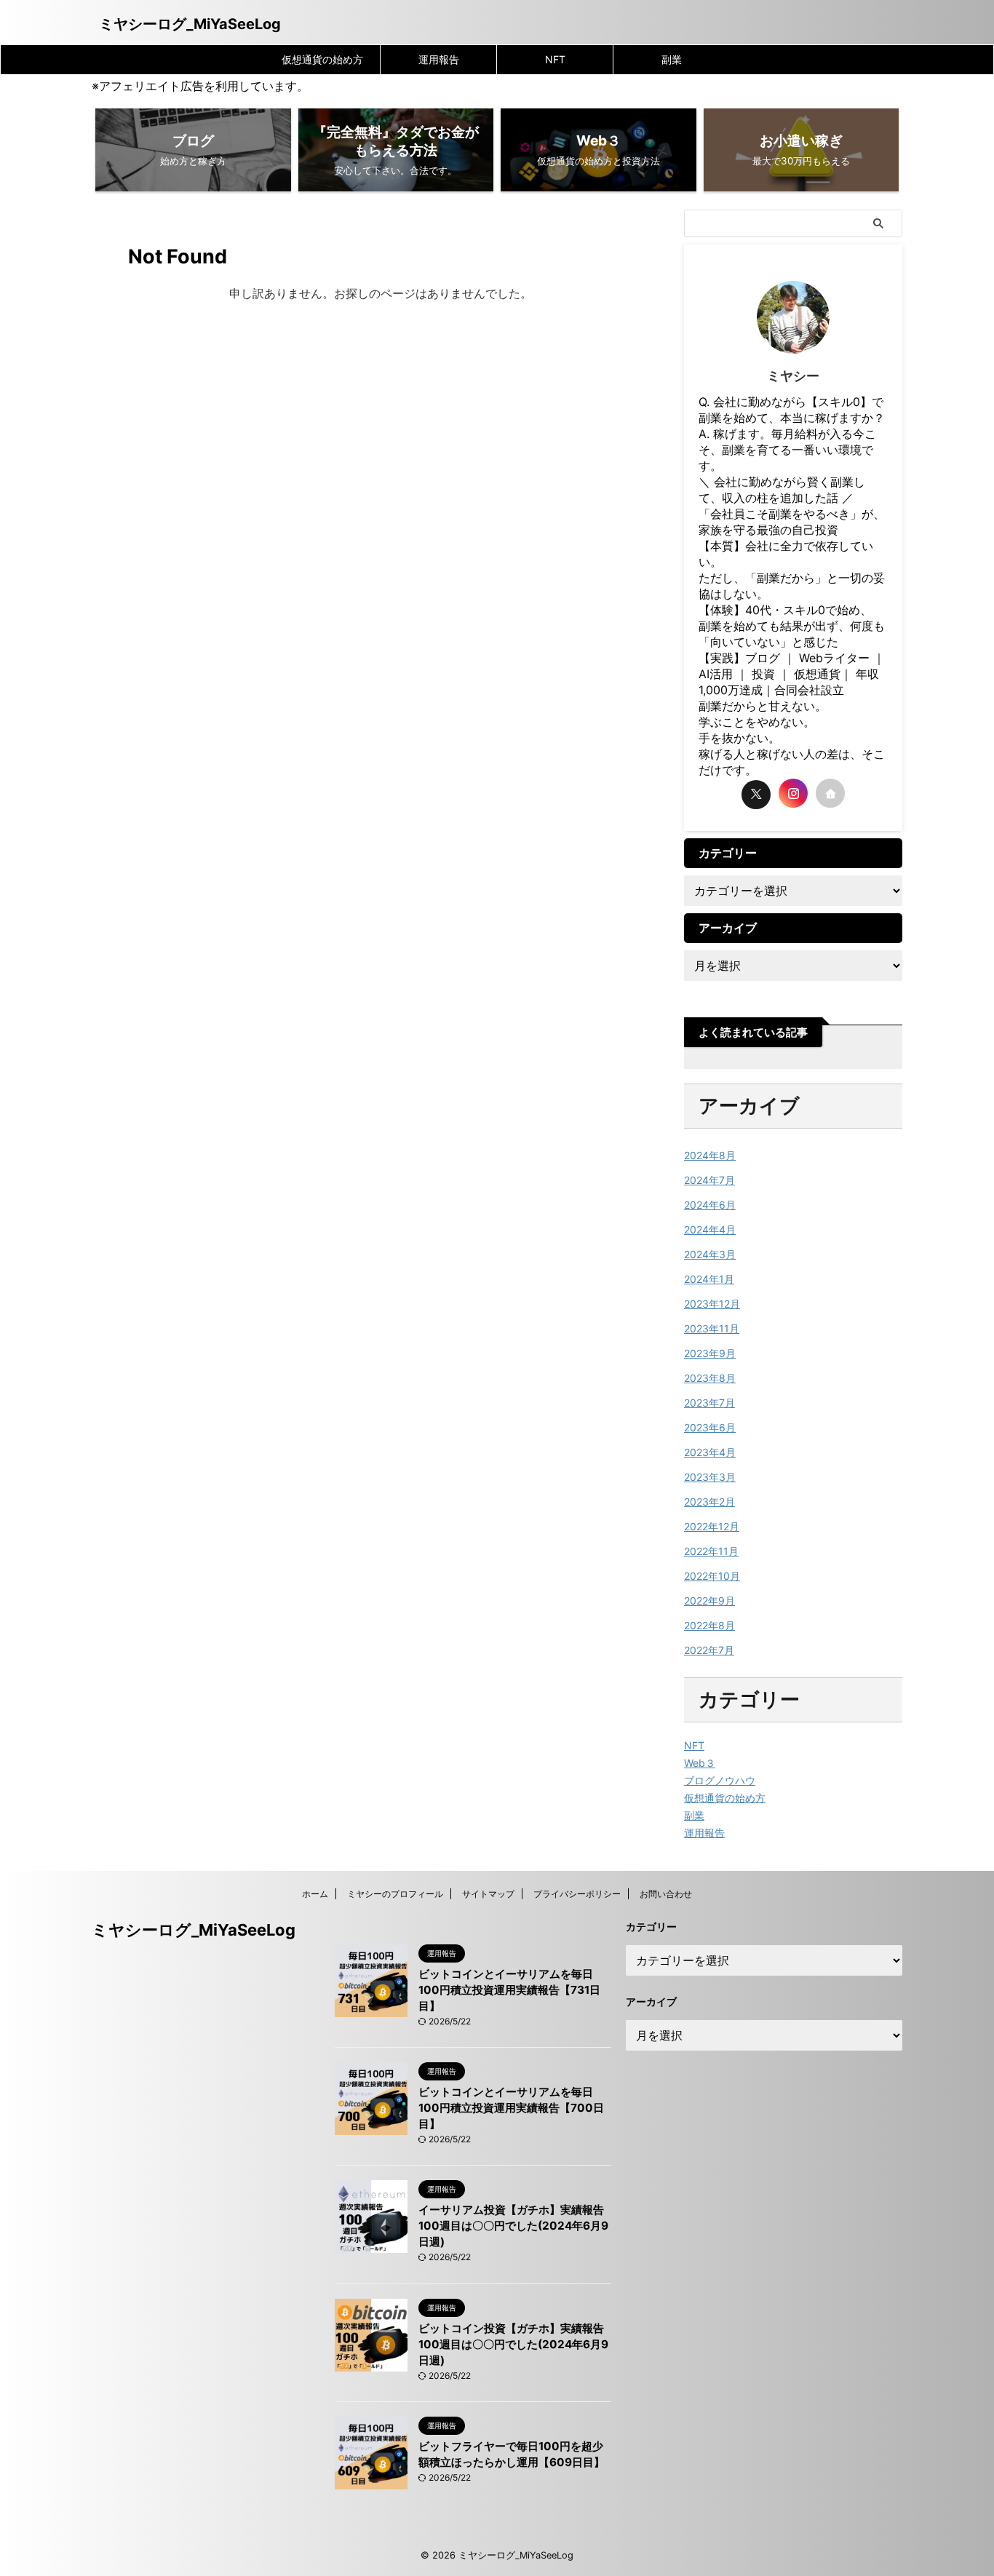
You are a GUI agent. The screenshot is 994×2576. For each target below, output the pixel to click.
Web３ (700, 1763)
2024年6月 (710, 1205)
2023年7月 (709, 1403)
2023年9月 (710, 1353)
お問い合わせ (666, 1894)
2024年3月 (710, 1254)
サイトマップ (488, 1894)
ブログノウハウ (720, 1780)
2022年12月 (712, 1526)
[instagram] (793, 793)
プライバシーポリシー (577, 1894)
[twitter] (756, 795)
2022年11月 (711, 1551)
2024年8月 (710, 1155)
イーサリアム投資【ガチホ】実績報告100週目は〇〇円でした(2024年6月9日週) (513, 2226)
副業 (672, 59)
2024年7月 (709, 1180)
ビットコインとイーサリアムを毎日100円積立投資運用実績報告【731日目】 (509, 1990)
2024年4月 (710, 1229)
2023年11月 (712, 1328)
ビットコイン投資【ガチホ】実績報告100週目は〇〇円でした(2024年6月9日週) (513, 2344)
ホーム (315, 1894)
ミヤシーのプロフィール (395, 1894)
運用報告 (439, 59)
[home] (830, 793)
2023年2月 (709, 1502)
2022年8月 (709, 1625)
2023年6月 (710, 1427)
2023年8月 (710, 1378)
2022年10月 (712, 1576)
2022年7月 (709, 1650)
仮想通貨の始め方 (322, 59)
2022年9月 (709, 1601)
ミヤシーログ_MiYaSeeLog (190, 24)
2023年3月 (710, 1477)
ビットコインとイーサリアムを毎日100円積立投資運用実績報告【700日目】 (511, 2108)
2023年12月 (712, 1304)
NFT (555, 59)
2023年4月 (710, 1452)
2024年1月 (709, 1279)
